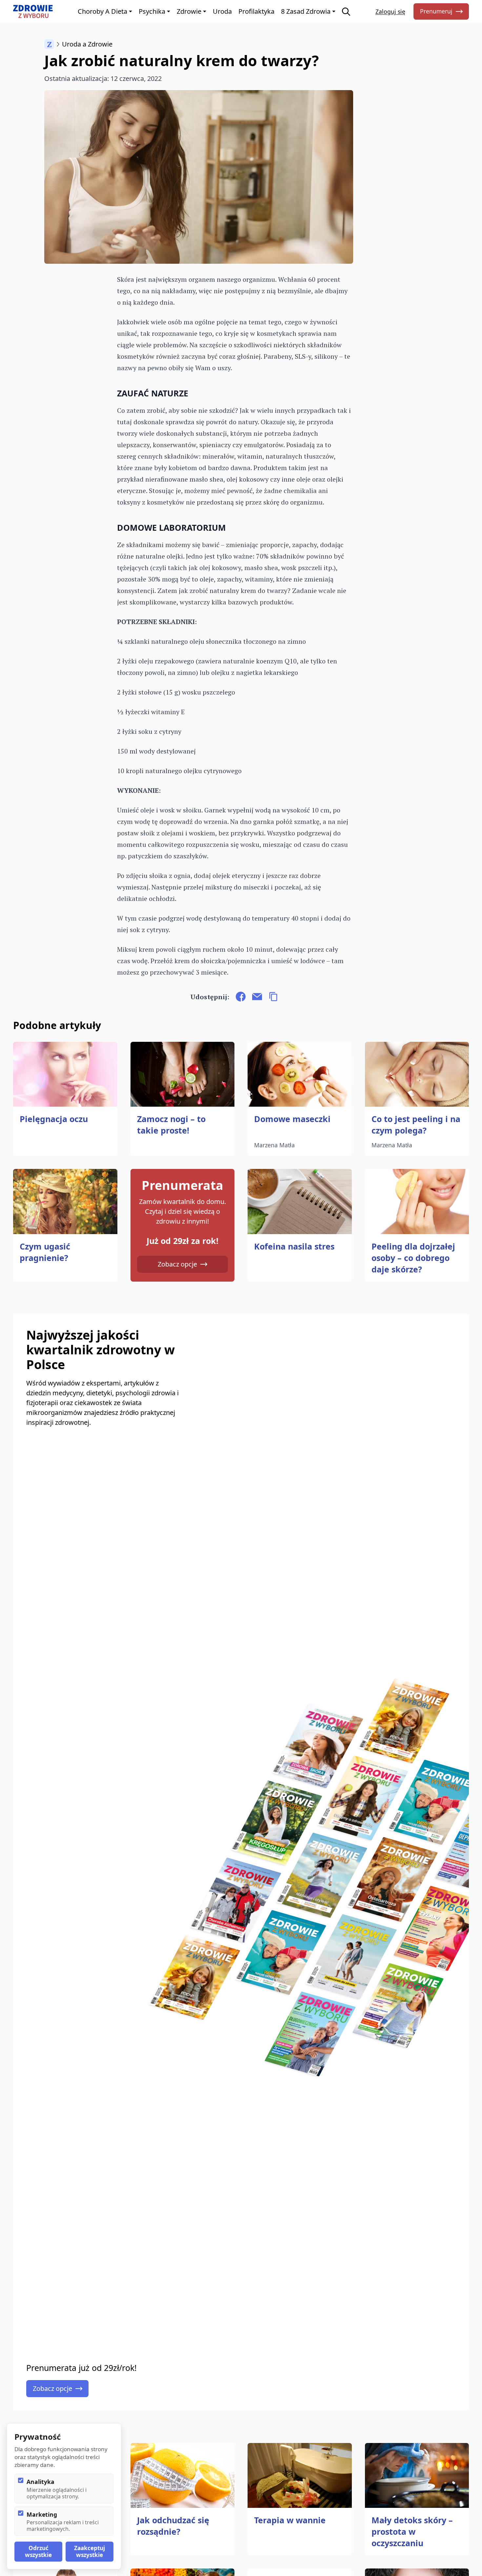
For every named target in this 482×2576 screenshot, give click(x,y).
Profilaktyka (256, 11)
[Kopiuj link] (273, 997)
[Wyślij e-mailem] (257, 997)
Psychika (152, 11)
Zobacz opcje (177, 1264)
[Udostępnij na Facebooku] (241, 997)
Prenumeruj (436, 11)
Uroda (222, 11)
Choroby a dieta (102, 11)
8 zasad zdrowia (306, 11)
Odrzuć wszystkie (38, 2551)
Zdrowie (189, 11)
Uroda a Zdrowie (87, 44)
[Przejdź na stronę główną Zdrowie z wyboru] (33, 11)
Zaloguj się (390, 11)
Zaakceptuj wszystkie (90, 2551)
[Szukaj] (346, 12)
